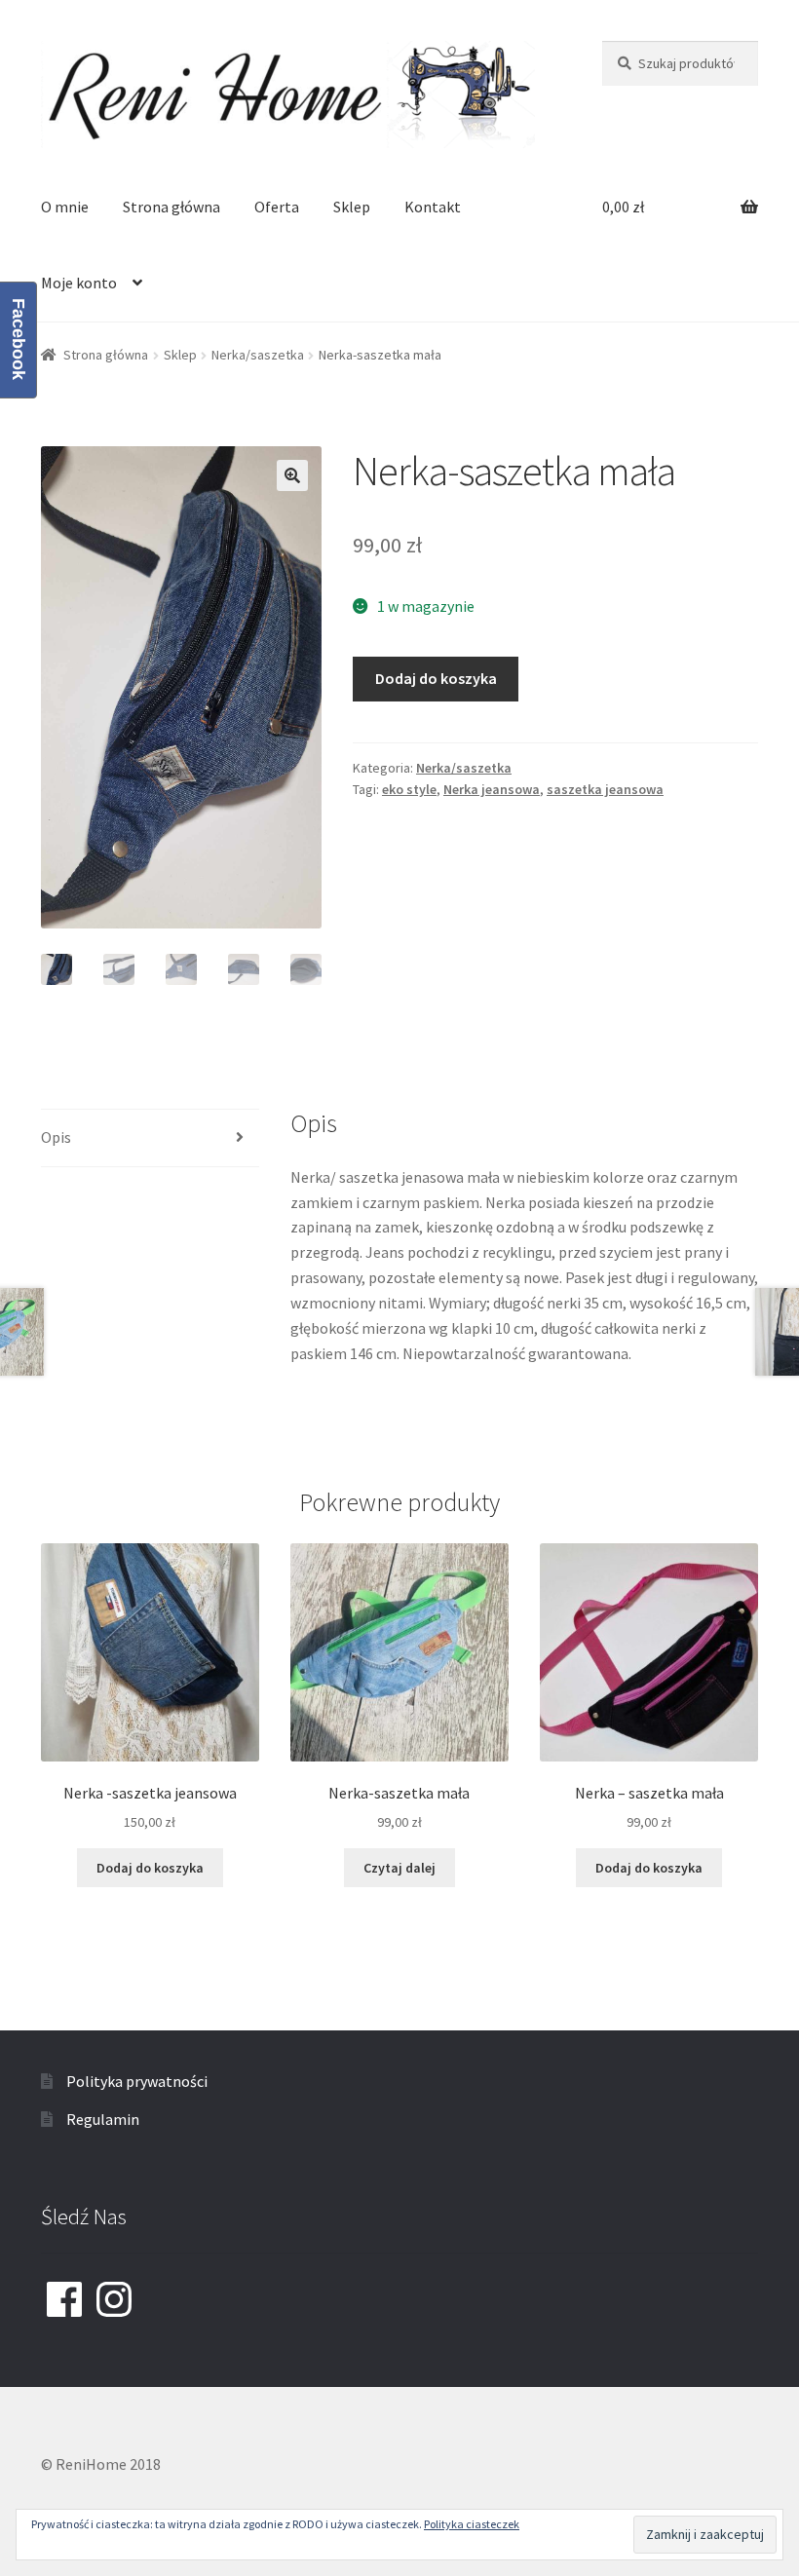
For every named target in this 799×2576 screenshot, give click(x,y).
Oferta (277, 207)
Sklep (352, 207)
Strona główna (171, 207)
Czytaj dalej (399, 1868)
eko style (409, 789)
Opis (56, 1137)
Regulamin (103, 2119)
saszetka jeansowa (605, 789)
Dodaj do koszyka (436, 678)
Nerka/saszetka (258, 355)
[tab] (150, 1138)
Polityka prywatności (137, 2081)
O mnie (65, 207)
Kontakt (433, 207)
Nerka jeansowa (492, 789)
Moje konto (79, 283)
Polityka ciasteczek (472, 2524)
